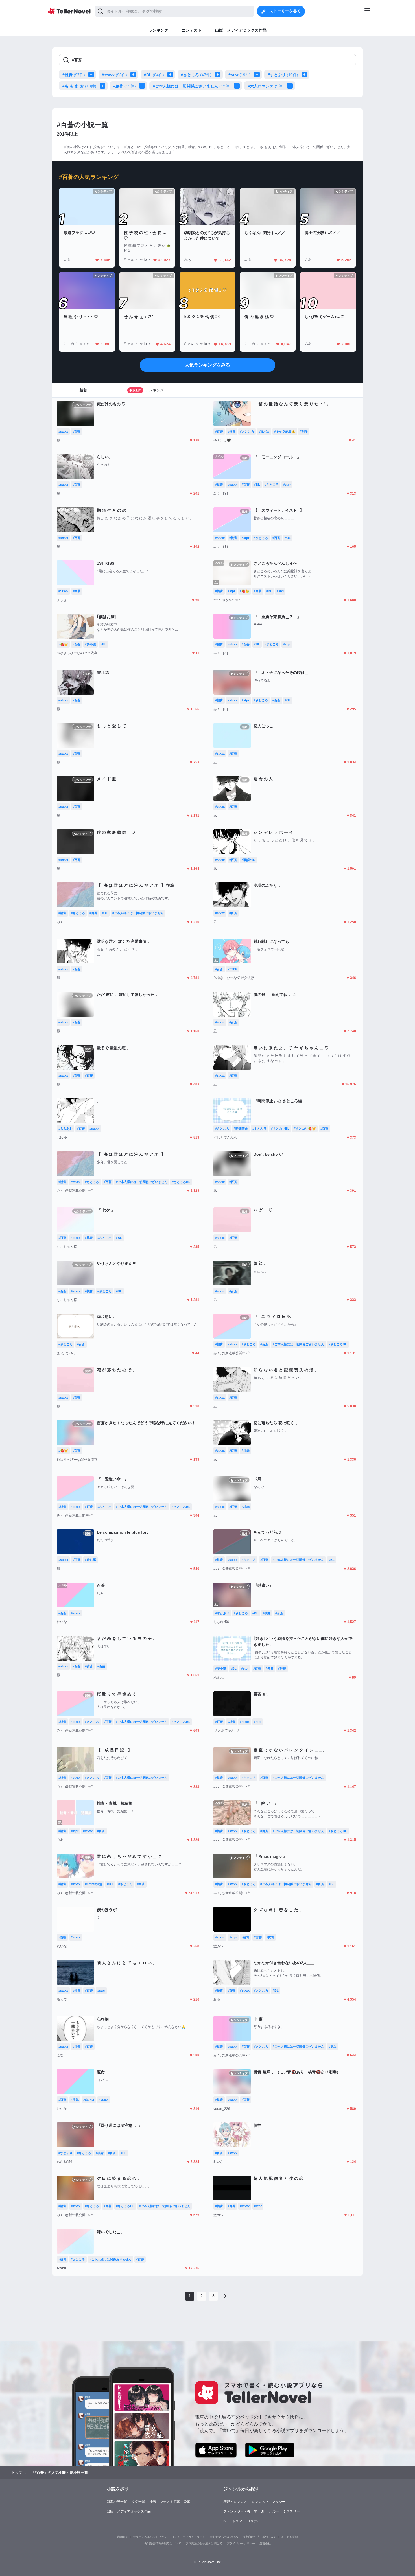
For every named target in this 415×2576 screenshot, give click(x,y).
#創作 (124, 86)
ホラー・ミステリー (285, 2511)
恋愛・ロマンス (235, 2502)
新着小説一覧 (117, 2502)
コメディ (254, 2521)
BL (225, 2521)
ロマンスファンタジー (268, 2502)
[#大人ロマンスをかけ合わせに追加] (291, 86)
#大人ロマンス (266, 86)
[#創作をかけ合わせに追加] (143, 86)
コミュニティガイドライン (188, 2537)
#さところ (196, 75)
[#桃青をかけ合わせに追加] (92, 75)
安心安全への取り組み (224, 2537)
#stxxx (114, 75)
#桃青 (74, 75)
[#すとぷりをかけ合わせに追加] (305, 75)
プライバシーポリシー (241, 2543)
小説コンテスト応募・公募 (170, 2502)
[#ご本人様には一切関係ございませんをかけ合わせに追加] (238, 86)
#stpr (240, 75)
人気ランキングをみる (207, 365)
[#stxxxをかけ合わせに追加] (134, 75)
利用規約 (123, 2537)
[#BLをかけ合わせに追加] (171, 75)
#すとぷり (283, 75)
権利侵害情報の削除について (163, 2543)
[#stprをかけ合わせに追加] (258, 75)
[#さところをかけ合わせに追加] (219, 75)
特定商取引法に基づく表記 (259, 2537)
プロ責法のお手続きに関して (204, 2543)
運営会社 (265, 2543)
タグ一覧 (138, 2502)
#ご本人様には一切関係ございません (192, 86)
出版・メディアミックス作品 (129, 2511)
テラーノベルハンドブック (150, 2537)
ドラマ (237, 2521)
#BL (154, 75)
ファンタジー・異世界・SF (244, 2511)
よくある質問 (289, 2537)
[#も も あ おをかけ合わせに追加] (104, 86)
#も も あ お (79, 86)
